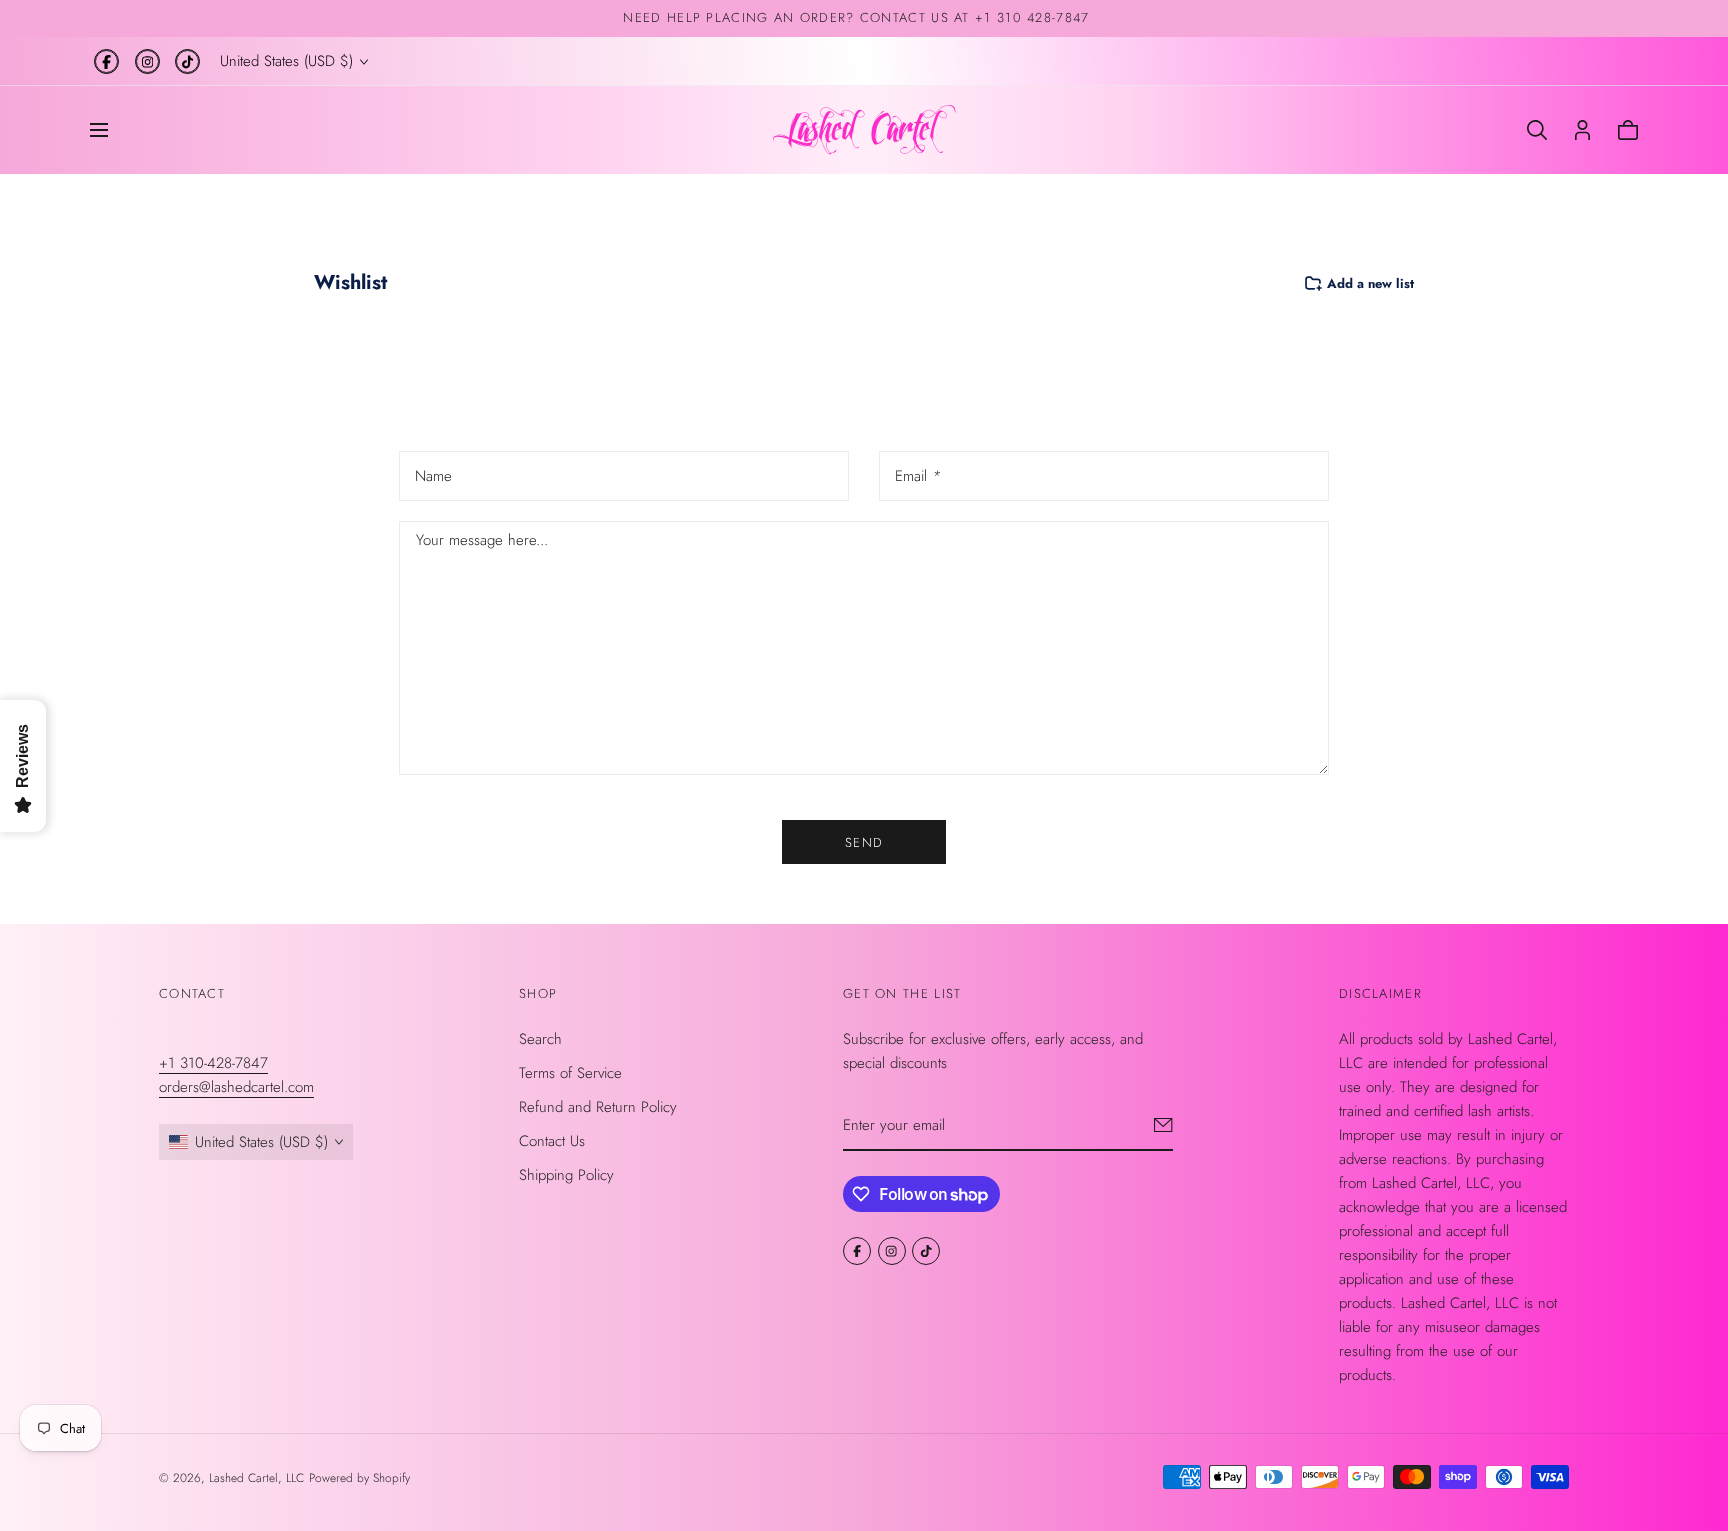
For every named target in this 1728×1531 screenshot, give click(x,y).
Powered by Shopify (359, 1478)
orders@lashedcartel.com (236, 1087)
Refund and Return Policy (598, 1107)
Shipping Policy (566, 1175)
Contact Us (552, 1141)
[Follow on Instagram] (147, 61)
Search (540, 1039)
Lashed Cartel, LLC (256, 1478)
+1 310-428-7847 (213, 1063)
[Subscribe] (1163, 1125)
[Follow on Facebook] (106, 61)
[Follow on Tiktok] (187, 61)
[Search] (1537, 130)
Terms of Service (570, 1073)
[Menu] (99, 130)
